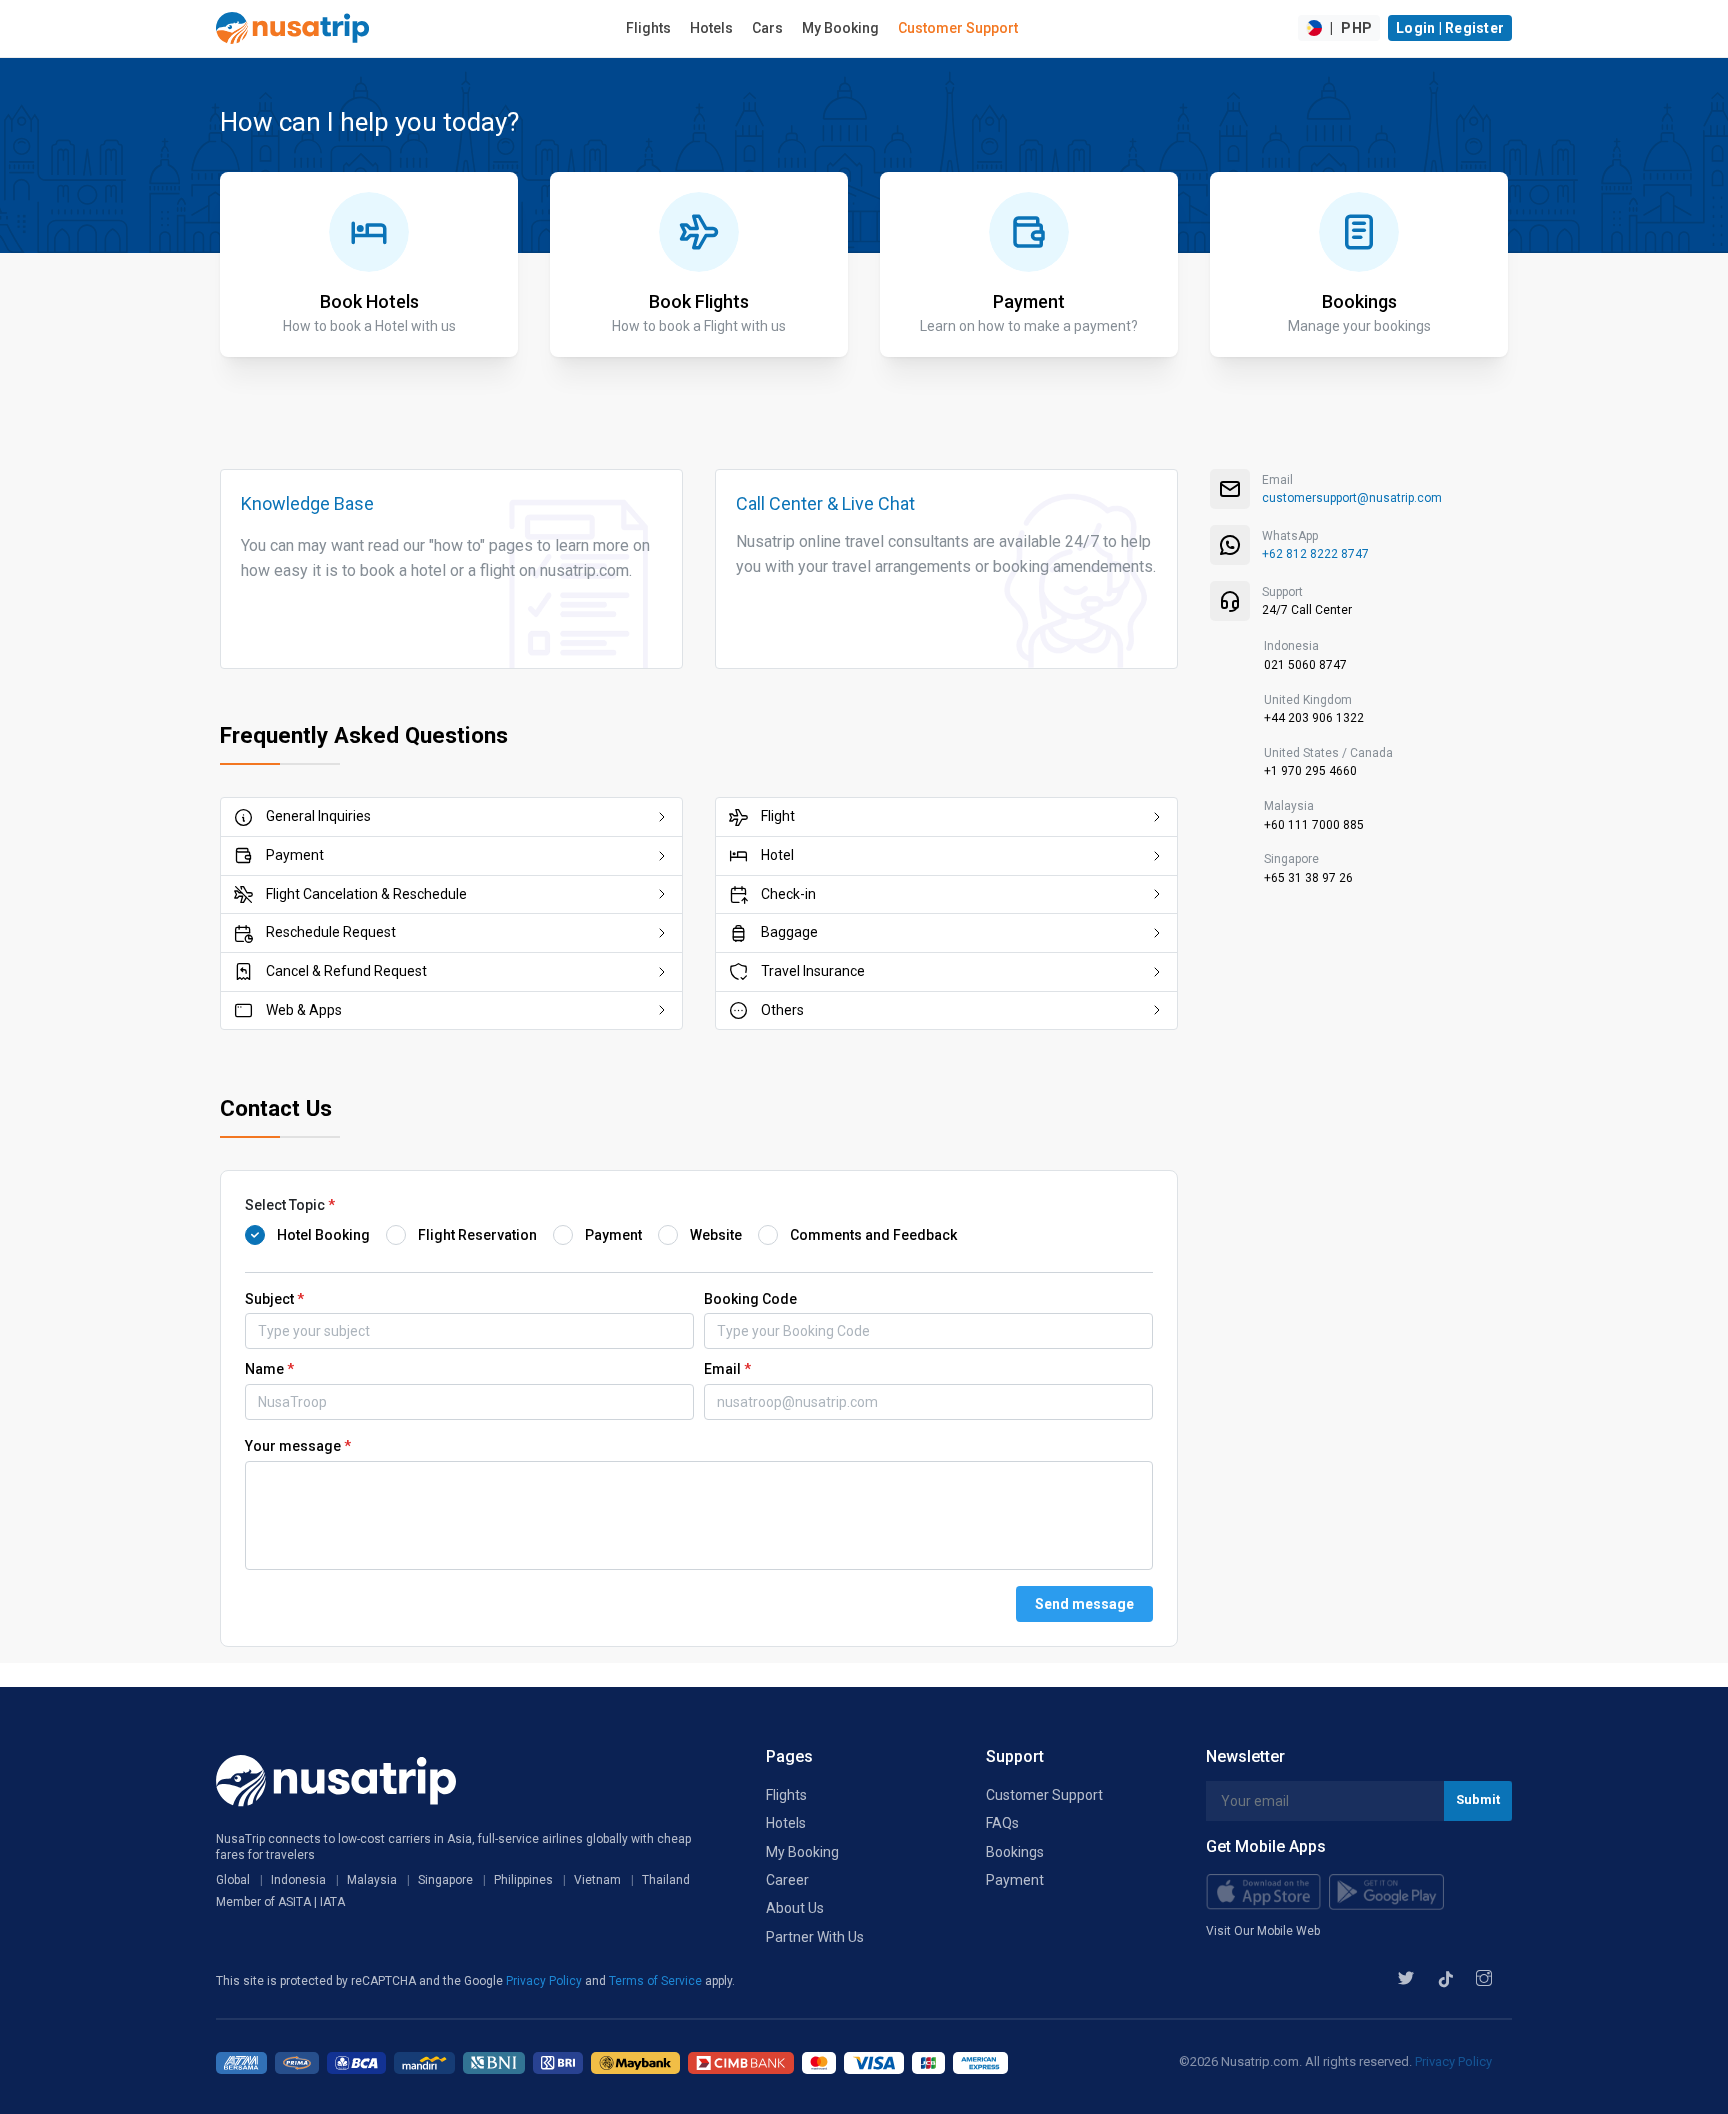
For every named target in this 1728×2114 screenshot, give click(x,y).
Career (787, 1880)
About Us (795, 1908)
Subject (274, 1299)
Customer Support (958, 28)
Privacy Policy (545, 1981)
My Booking (840, 28)
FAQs (1002, 1823)
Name (269, 1369)
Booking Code (750, 1299)
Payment (613, 1235)
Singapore (445, 1880)
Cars (767, 28)
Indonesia (298, 1880)
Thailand (666, 1880)
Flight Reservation (477, 1235)
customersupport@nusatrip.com (1352, 498)
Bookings (1015, 1852)
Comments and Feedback (873, 1235)
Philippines (523, 1880)
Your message (298, 1446)
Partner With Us (815, 1937)
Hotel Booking (323, 1235)
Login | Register (1450, 28)
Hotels (711, 28)
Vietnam (597, 1880)
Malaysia (372, 1880)
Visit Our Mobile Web (1263, 1931)
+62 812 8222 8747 (1315, 554)
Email (727, 1369)
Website (716, 1235)
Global (233, 1880)
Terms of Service (657, 1981)
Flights (648, 28)
